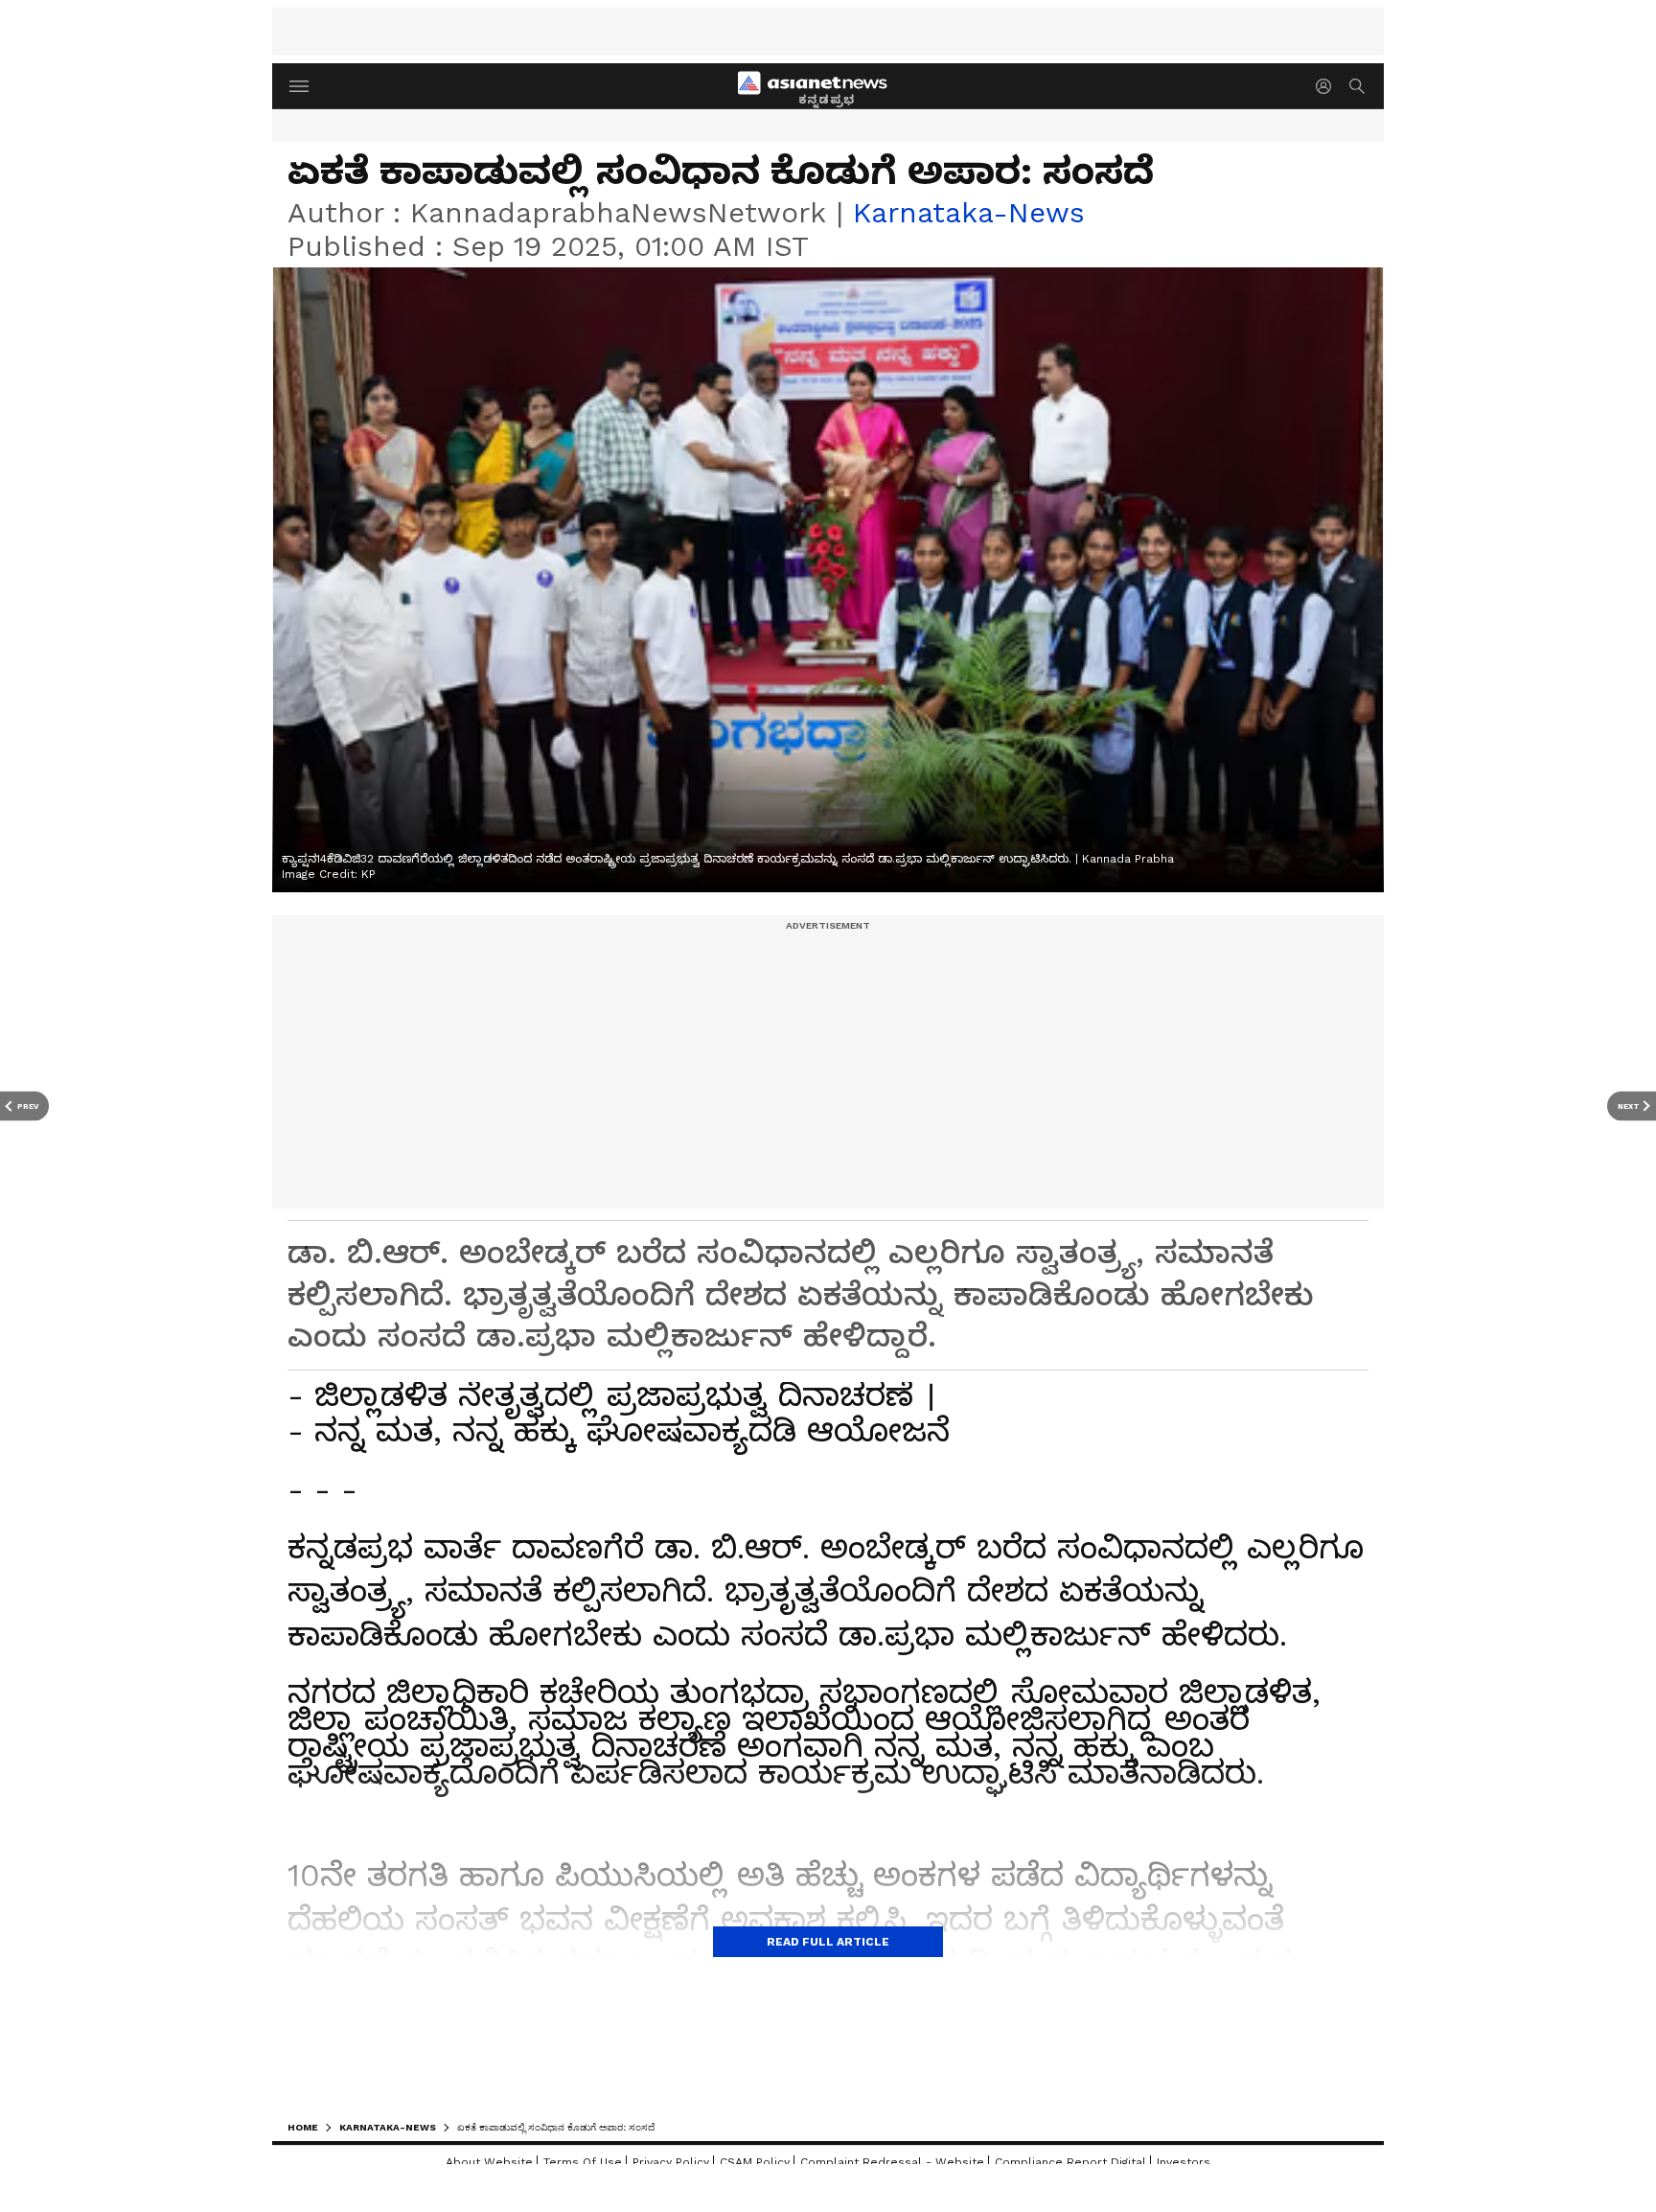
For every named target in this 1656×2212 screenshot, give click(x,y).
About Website (489, 2162)
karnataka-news (969, 212)
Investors (1184, 2162)
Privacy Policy (671, 2162)
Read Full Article (828, 1942)
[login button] (1328, 86)
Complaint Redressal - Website (892, 2162)
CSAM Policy (755, 2162)
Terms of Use (583, 2162)
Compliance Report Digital (1070, 2162)
